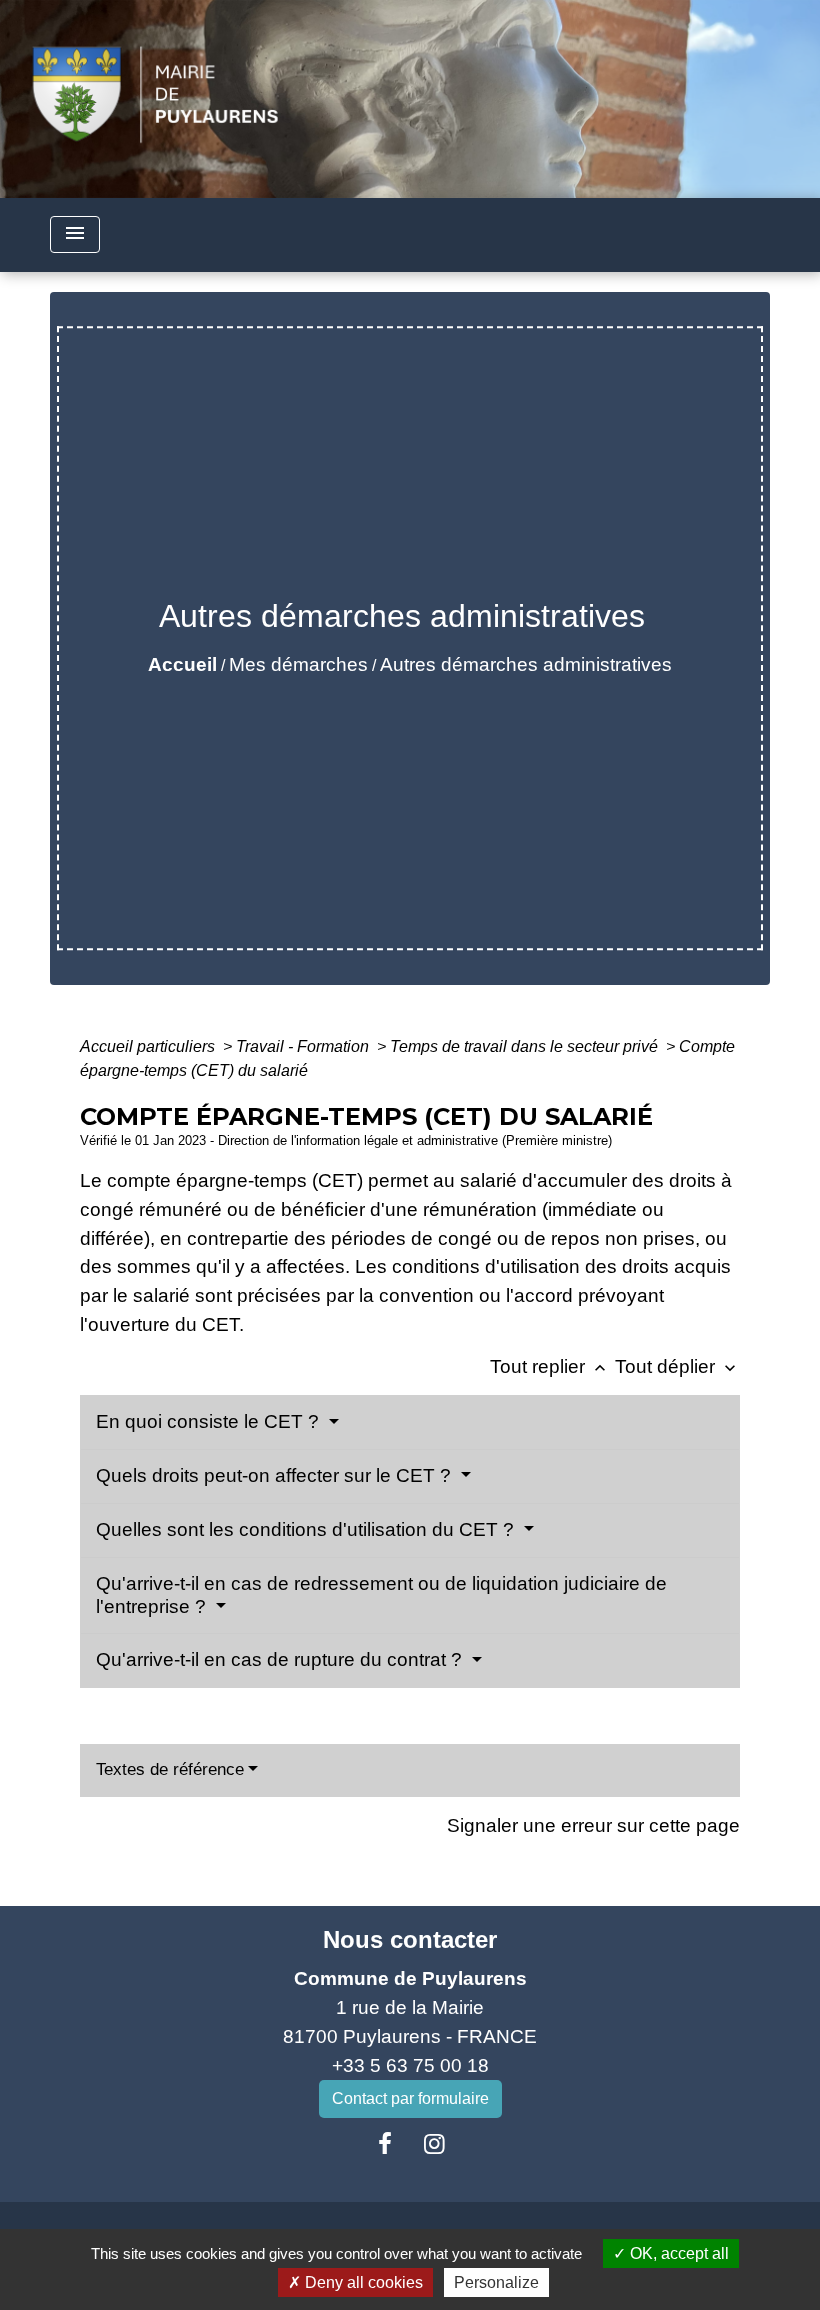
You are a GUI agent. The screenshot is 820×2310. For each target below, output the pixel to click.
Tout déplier (677, 1366)
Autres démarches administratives (526, 664)
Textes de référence (170, 1769)
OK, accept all (677, 2253)
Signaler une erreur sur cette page (593, 1825)
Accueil (182, 664)
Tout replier (550, 1366)
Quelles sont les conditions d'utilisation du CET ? (307, 1529)
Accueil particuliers (149, 1046)
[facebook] (385, 2144)
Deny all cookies (362, 2282)
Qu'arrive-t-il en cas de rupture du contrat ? (281, 1659)
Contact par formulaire (410, 2098)
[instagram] (435, 2144)
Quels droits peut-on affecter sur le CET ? (276, 1475)
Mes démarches (298, 664)
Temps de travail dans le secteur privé (526, 1046)
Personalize (496, 2282)
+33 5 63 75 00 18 (410, 2065)
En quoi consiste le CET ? (210, 1421)
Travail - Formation (304, 1046)
